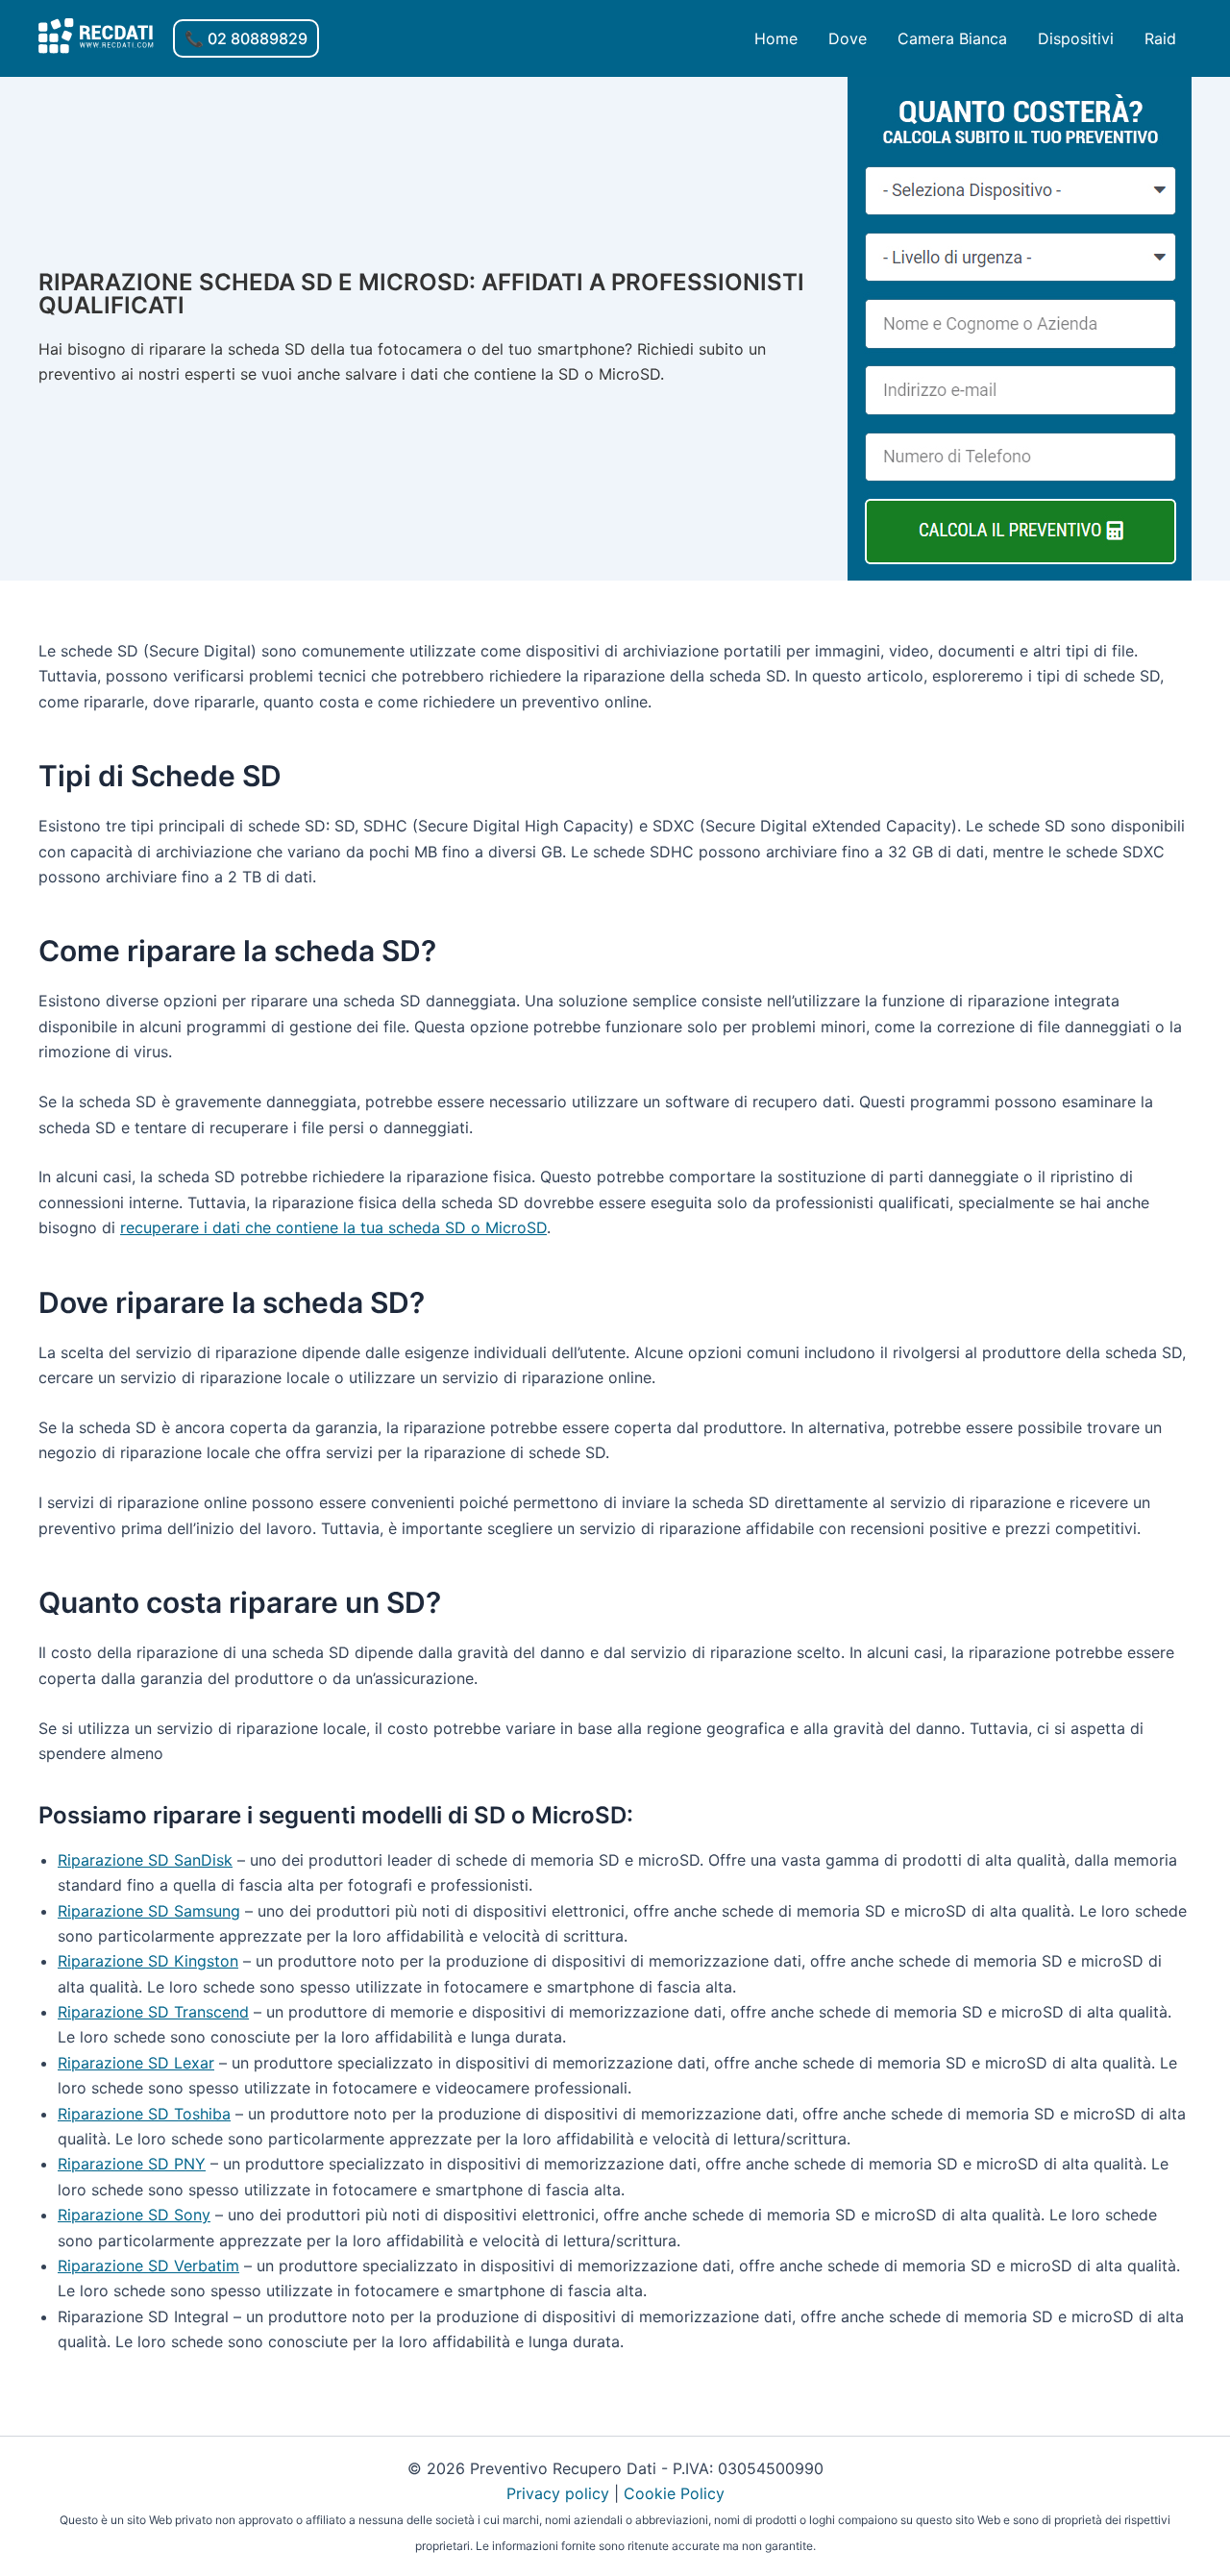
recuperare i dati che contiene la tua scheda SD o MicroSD (333, 1227)
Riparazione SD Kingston (148, 1961)
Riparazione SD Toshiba (144, 2114)
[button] (246, 38)
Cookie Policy (674, 2493)
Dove (848, 38)
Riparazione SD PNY (132, 2164)
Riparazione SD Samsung (149, 1911)
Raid (1160, 38)
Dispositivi (1076, 38)
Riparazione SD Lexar (136, 2063)
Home (776, 38)
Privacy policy (558, 2493)
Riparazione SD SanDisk (145, 1860)
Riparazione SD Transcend (153, 2012)
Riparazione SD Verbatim (148, 2266)
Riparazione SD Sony (134, 2215)
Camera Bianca (952, 38)
